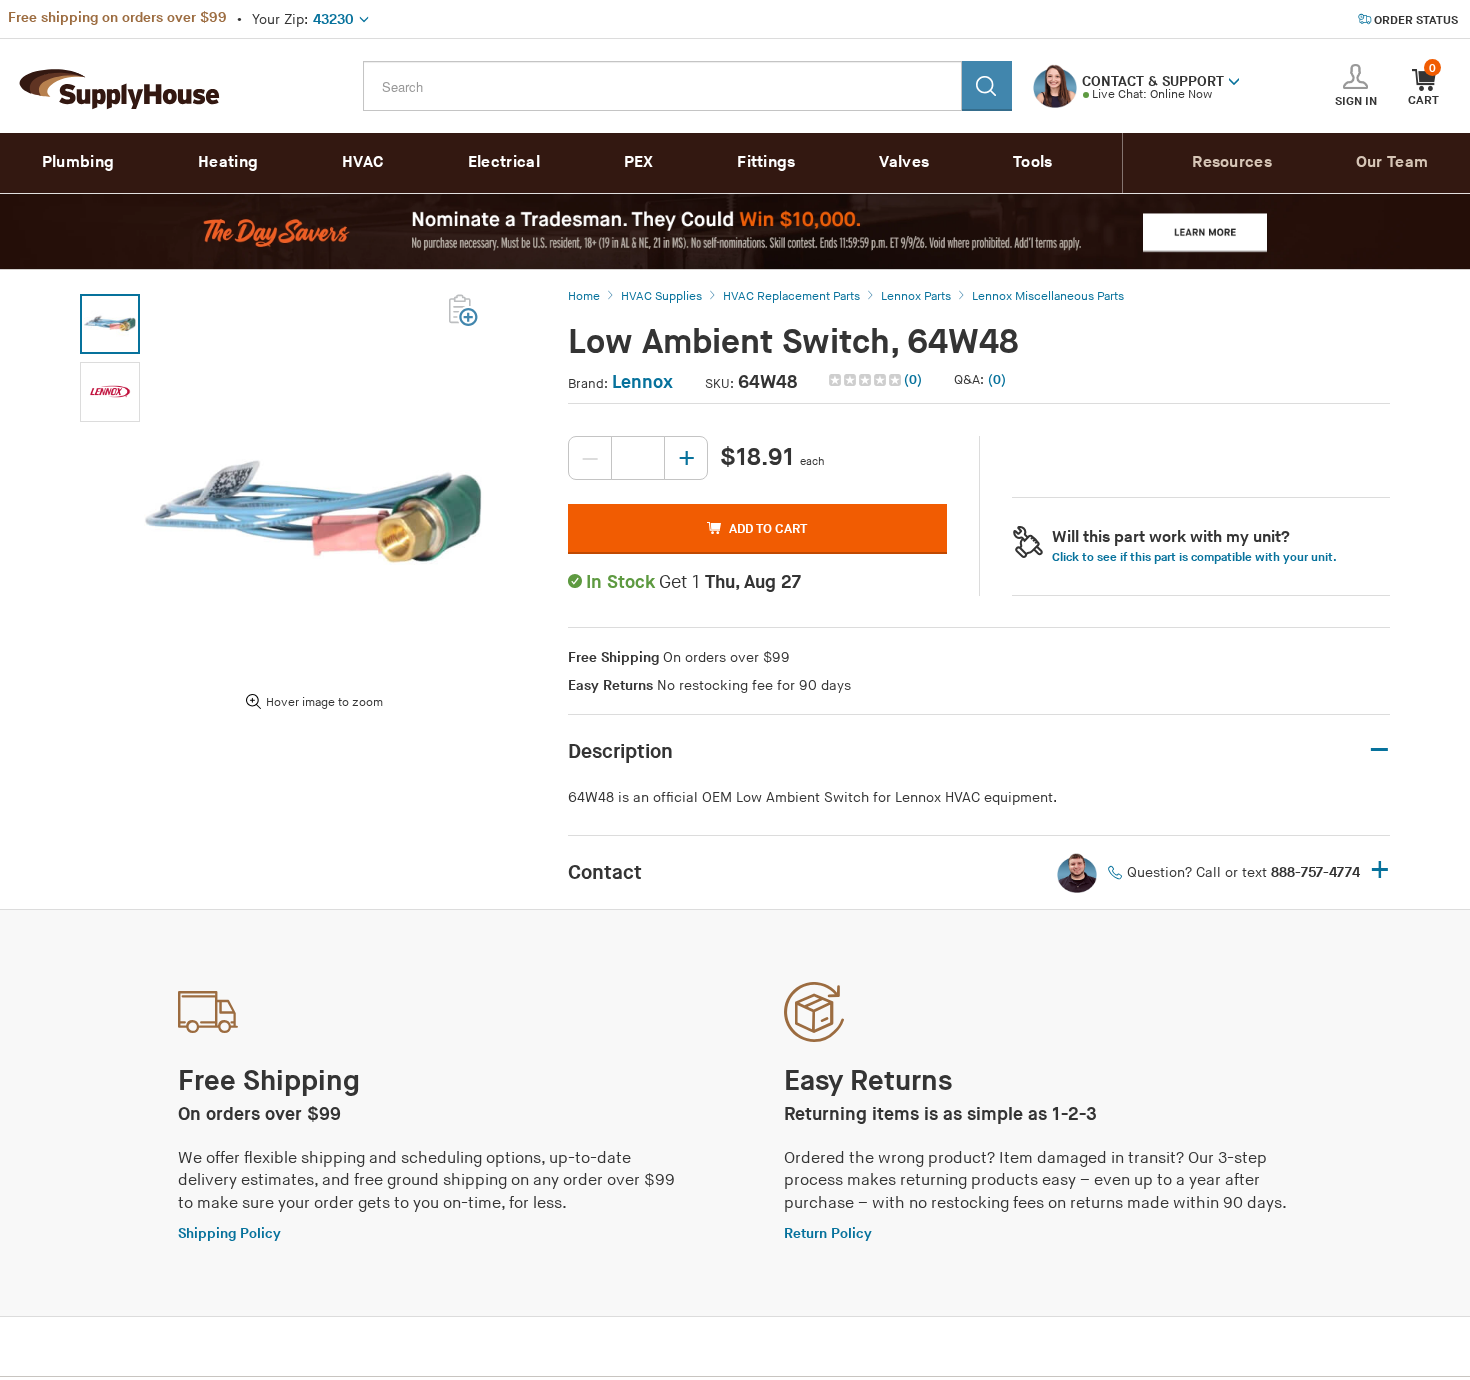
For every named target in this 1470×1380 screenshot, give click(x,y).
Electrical (504, 162)
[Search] (987, 86)
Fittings (766, 162)
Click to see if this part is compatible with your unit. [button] (1194, 557)
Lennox (642, 382)
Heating (228, 162)
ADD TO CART (768, 529)
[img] (866, 380)
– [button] (1379, 750)
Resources (1232, 162)
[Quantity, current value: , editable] (638, 458)
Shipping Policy (229, 1233)
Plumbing (78, 162)
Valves (904, 162)
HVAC (363, 162)
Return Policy (828, 1233)
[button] (1234, 80)
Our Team (1392, 162)
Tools (1033, 162)
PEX (639, 162)
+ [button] (1380, 871)
